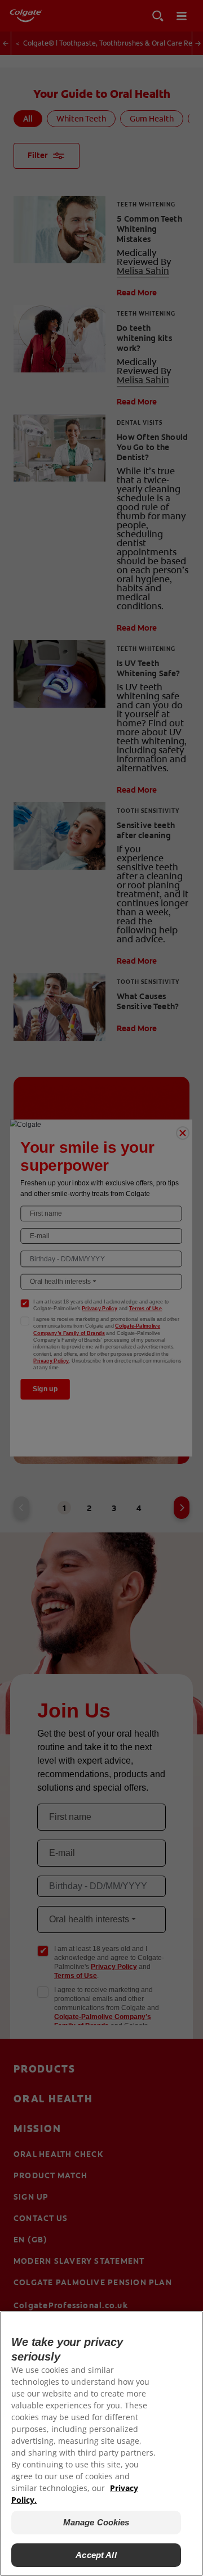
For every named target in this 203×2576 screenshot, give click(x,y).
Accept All (96, 2555)
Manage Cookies (96, 2522)
